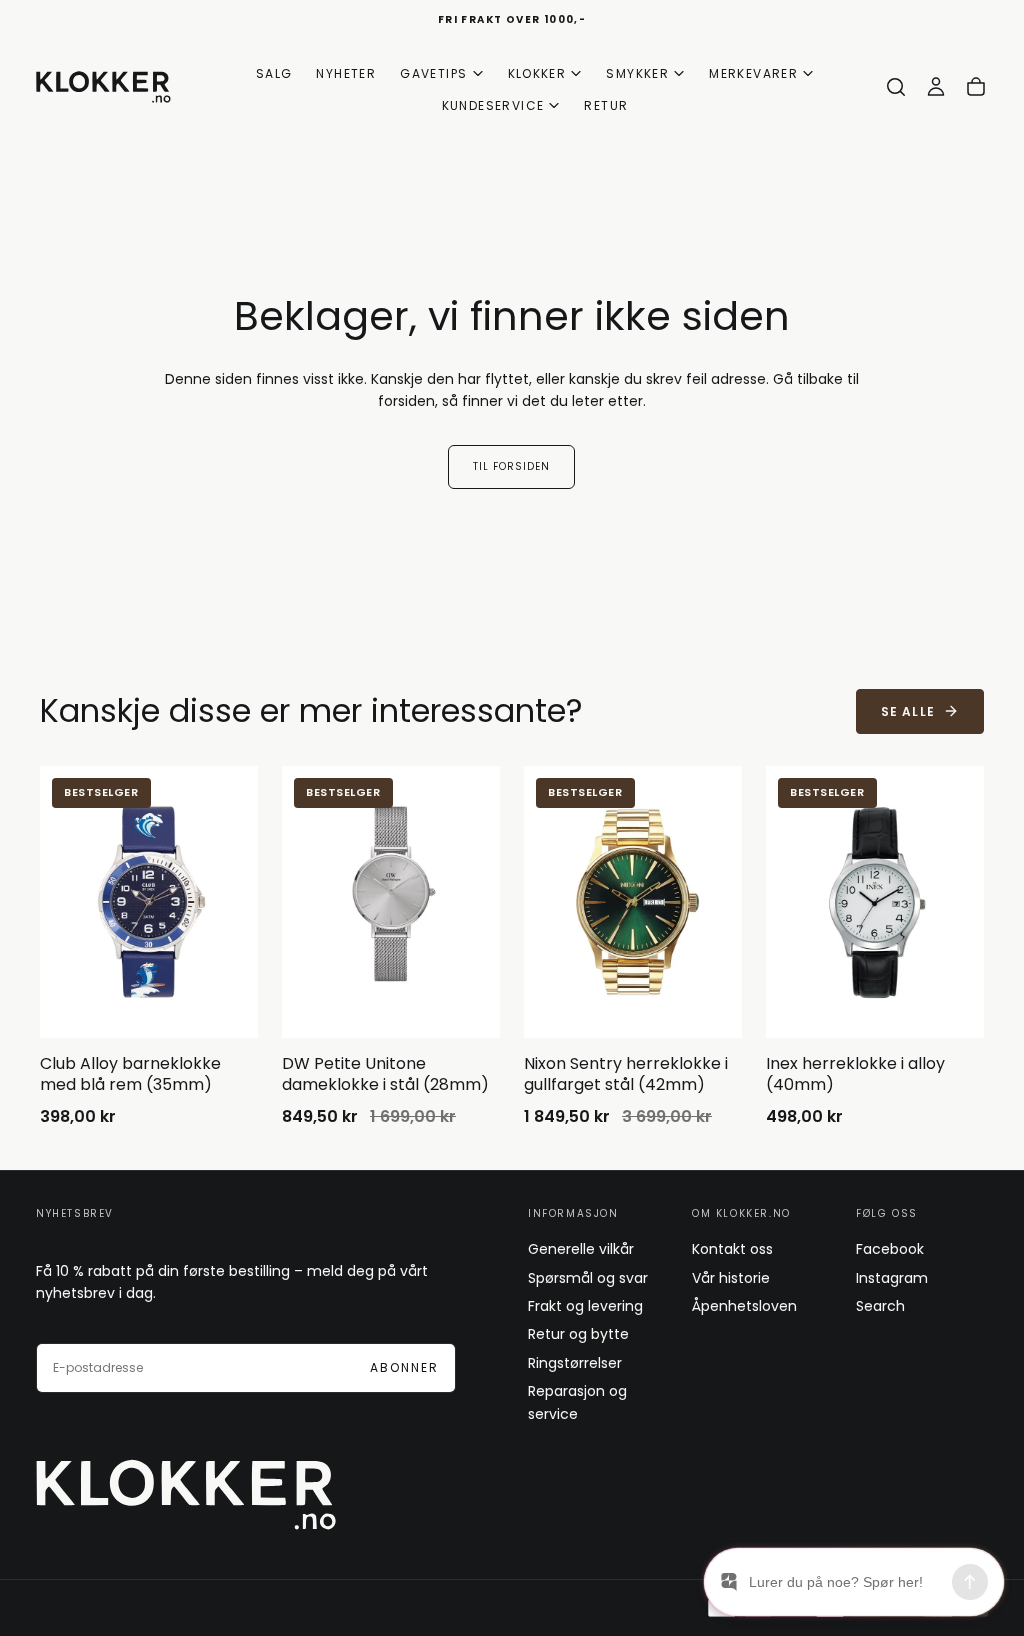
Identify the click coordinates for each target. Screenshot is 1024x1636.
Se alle (908, 711)
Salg (274, 73)
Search (880, 1306)
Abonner (404, 1367)
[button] (896, 87)
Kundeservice (493, 105)
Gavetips (433, 73)
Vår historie (731, 1278)
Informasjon (573, 1213)
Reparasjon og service (577, 1402)
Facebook (890, 1249)
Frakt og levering (585, 1306)
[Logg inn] (936, 87)
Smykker (637, 73)
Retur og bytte (578, 1334)
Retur (606, 105)
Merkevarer (753, 73)
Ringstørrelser (575, 1363)
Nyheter (346, 73)
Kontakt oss (732, 1249)
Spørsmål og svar (588, 1278)
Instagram (892, 1278)
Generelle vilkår (581, 1249)
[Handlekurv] (976, 87)
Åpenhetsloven (744, 1306)
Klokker (537, 73)
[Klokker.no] (186, 1494)
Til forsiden (511, 466)
